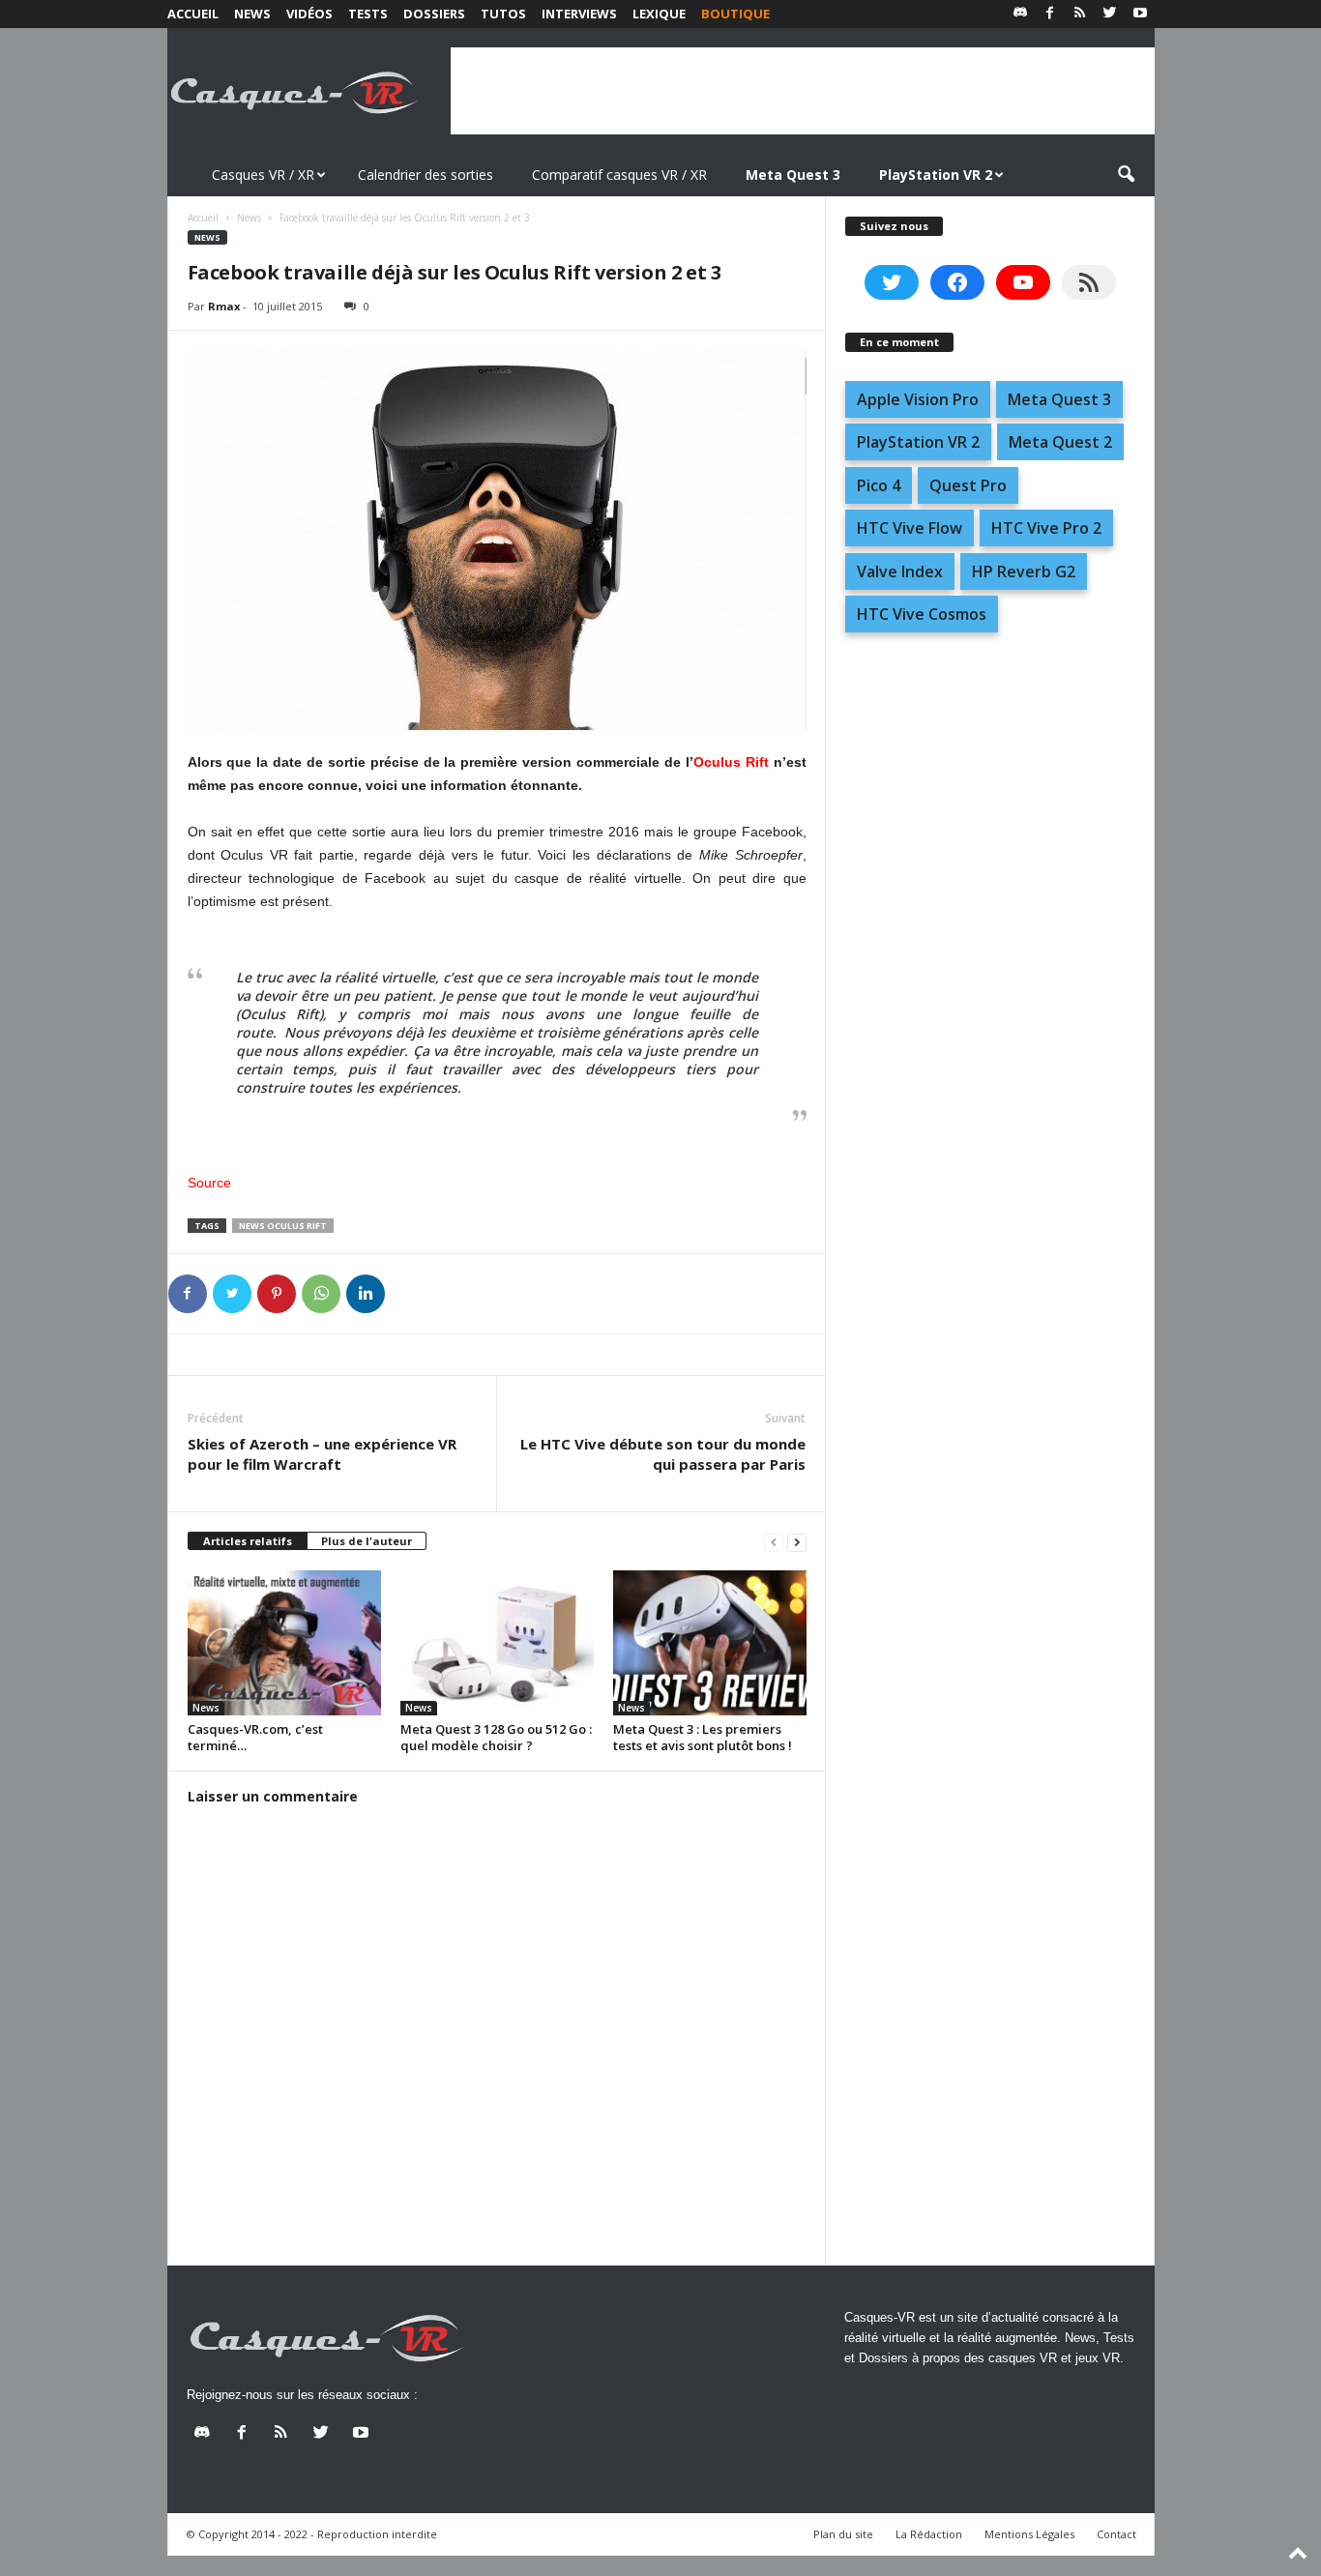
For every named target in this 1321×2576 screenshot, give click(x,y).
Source (209, 1183)
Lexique (659, 14)
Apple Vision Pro (918, 399)
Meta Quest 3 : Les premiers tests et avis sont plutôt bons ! (703, 1737)
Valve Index (900, 571)
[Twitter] (1110, 14)
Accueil (193, 14)
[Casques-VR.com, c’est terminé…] (284, 1643)
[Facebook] (1050, 14)
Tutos (503, 14)
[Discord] (1020, 14)
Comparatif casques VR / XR (619, 175)
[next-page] (797, 1542)
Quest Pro (968, 485)
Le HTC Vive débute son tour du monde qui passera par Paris (663, 1454)
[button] (1126, 175)
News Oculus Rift (283, 1226)
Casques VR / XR (263, 175)
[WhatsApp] (321, 1294)
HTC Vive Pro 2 (1046, 528)
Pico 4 (879, 485)
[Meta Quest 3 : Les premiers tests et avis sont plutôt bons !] (710, 1643)
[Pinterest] (277, 1294)
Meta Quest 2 (1060, 442)
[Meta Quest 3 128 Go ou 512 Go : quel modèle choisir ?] (497, 1643)
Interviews (579, 14)
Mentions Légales (1029, 2534)
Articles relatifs (248, 1541)
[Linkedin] (366, 1294)
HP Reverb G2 (1024, 571)
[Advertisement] (803, 91)
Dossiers (434, 14)
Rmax (224, 306)
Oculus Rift (731, 762)
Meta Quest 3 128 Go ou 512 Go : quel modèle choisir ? (496, 1737)
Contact (1116, 2534)
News (252, 14)
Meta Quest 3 (1059, 399)
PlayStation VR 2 (918, 442)
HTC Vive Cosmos (922, 614)
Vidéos (309, 14)
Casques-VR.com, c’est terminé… (255, 1737)
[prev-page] (774, 1542)
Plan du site (843, 2534)
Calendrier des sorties (426, 175)
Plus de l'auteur (367, 1541)
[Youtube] (1140, 14)
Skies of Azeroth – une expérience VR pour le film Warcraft (322, 1454)
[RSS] (1080, 14)
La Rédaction (929, 2534)
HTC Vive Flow (910, 528)
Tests (368, 14)
